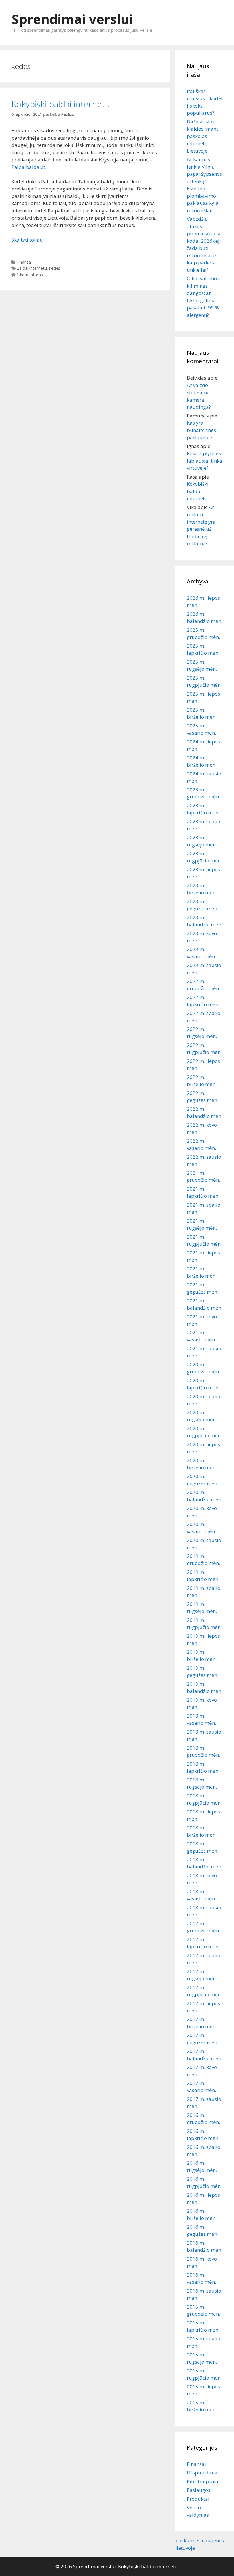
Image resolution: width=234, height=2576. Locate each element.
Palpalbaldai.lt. (29, 167)
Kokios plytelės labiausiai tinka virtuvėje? (205, 461)
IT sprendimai (203, 2473)
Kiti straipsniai (203, 2481)
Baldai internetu (32, 268)
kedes (55, 268)
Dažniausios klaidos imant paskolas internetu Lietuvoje (202, 136)
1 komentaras (30, 275)
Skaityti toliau (27, 240)
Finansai (24, 262)
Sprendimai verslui (72, 19)
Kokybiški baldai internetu (61, 104)
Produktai (198, 2499)
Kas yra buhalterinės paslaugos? (201, 430)
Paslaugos (199, 2490)
